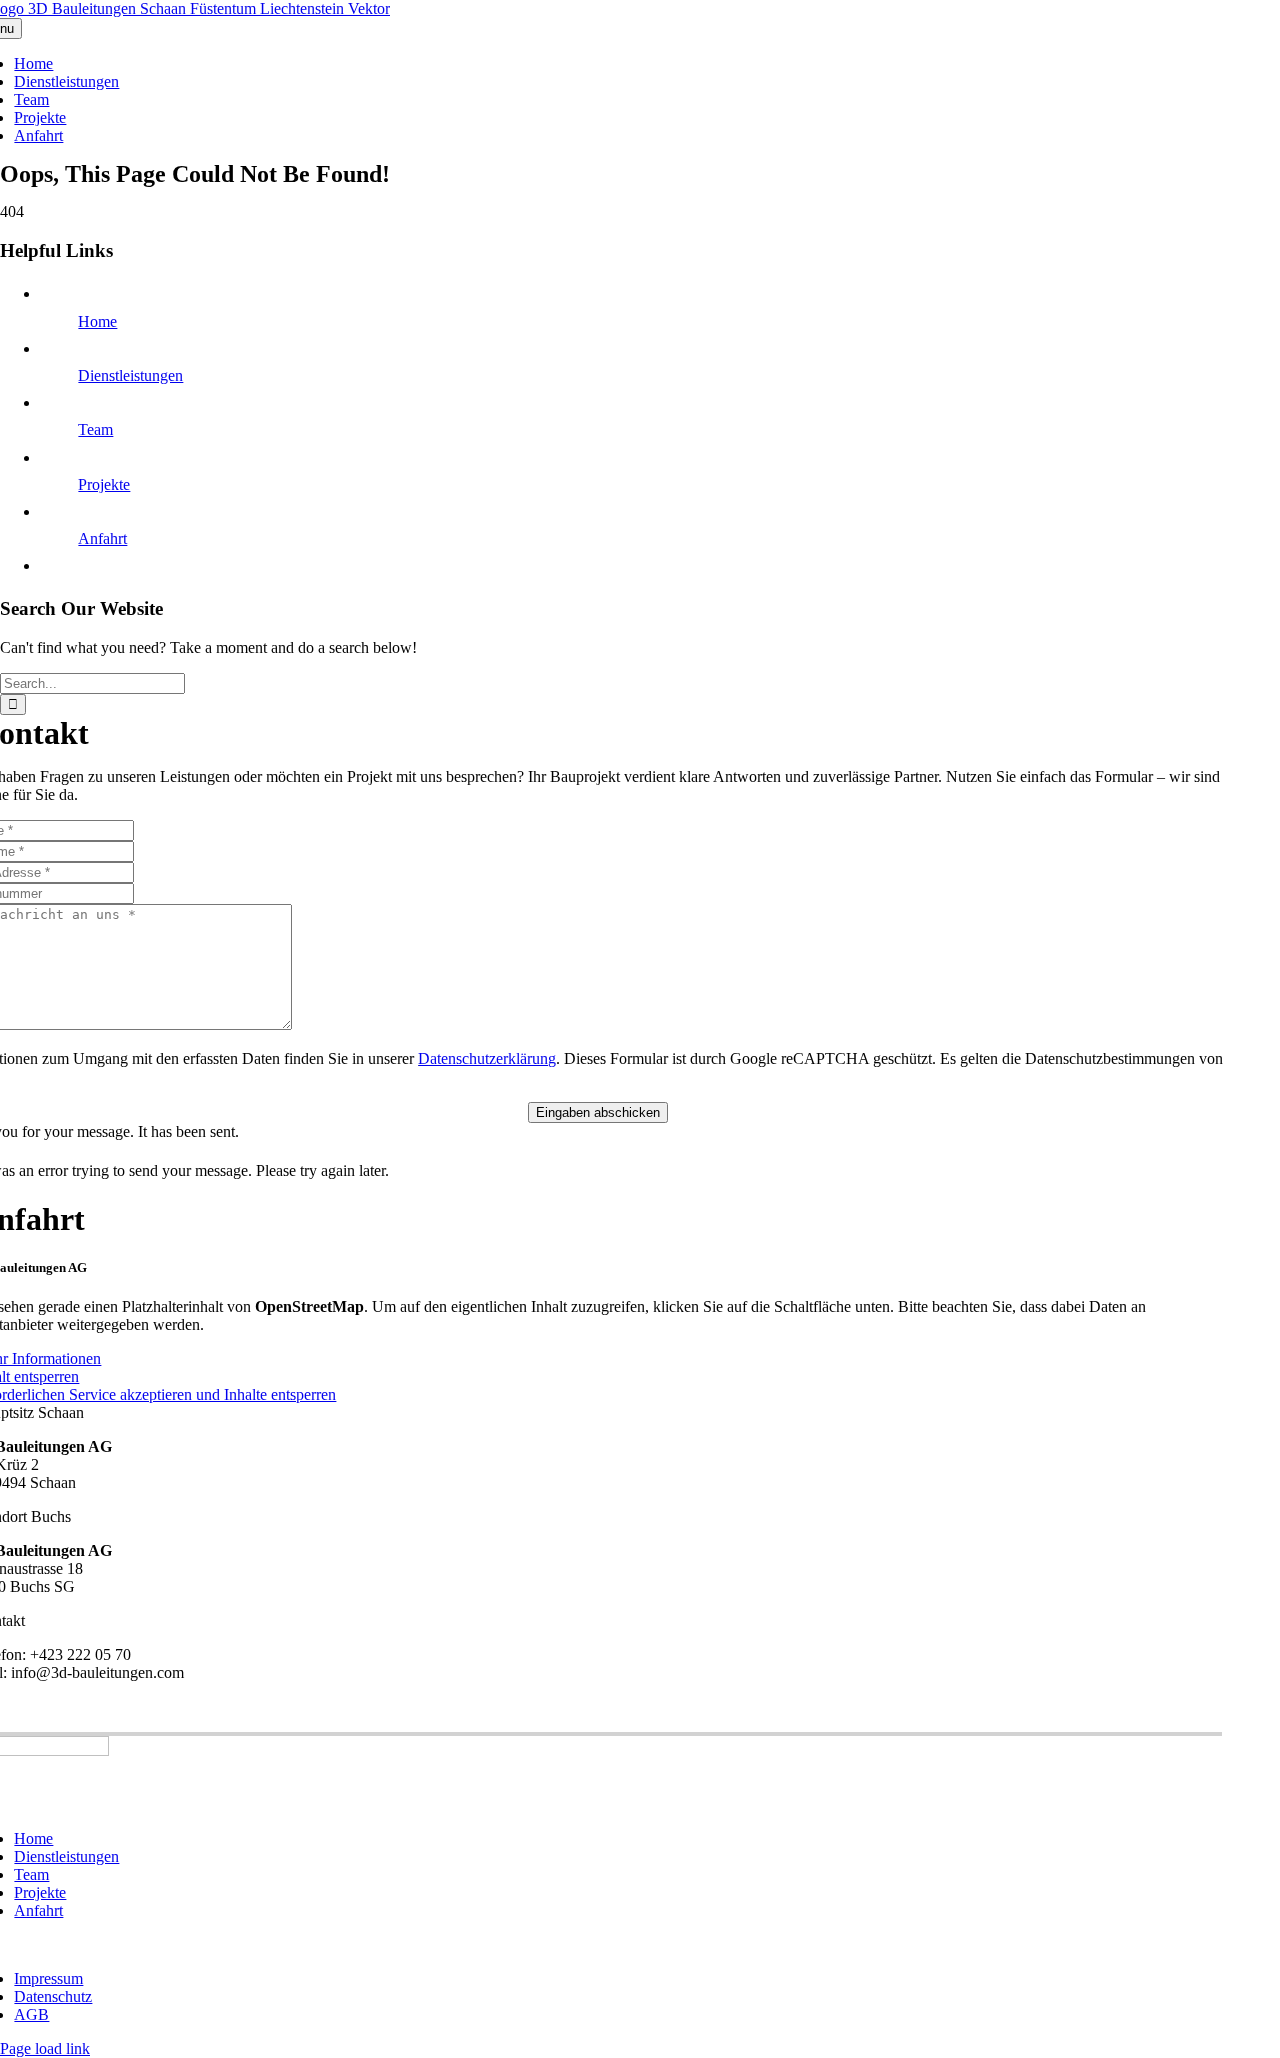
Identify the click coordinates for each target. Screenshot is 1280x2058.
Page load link (45, 2048)
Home (97, 321)
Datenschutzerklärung (487, 1058)
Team (95, 429)
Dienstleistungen (130, 375)
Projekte (104, 484)
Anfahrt (102, 538)
